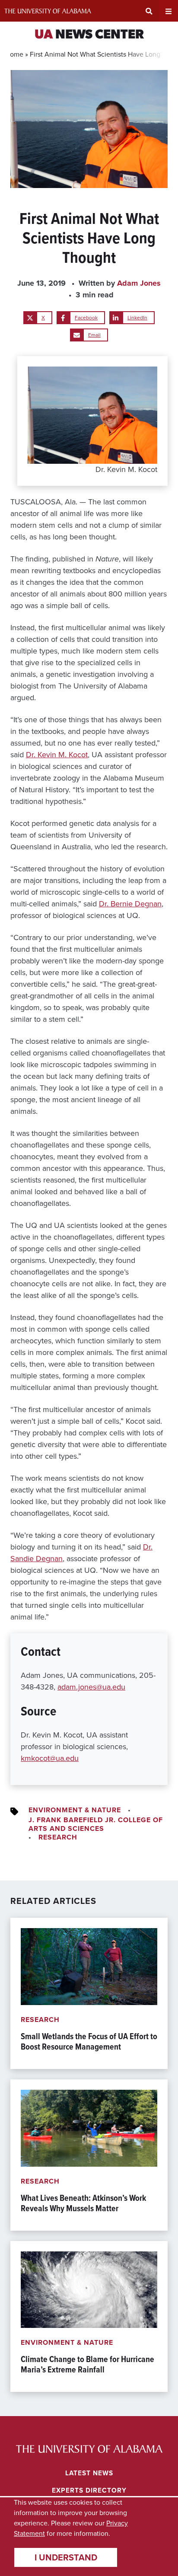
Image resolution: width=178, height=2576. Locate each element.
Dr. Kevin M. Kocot (57, 755)
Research (58, 1837)
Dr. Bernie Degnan (130, 904)
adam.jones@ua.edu (91, 1687)
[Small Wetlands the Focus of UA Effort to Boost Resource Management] (89, 1993)
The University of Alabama (48, 11)
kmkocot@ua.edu (50, 1758)
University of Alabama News (89, 2449)
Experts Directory (89, 2490)
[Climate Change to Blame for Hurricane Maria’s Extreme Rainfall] (89, 2317)
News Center (89, 35)
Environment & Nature (75, 1810)
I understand (66, 2557)
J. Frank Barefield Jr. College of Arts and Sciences (96, 1824)
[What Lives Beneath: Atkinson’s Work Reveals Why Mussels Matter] (89, 2155)
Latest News (89, 2473)
